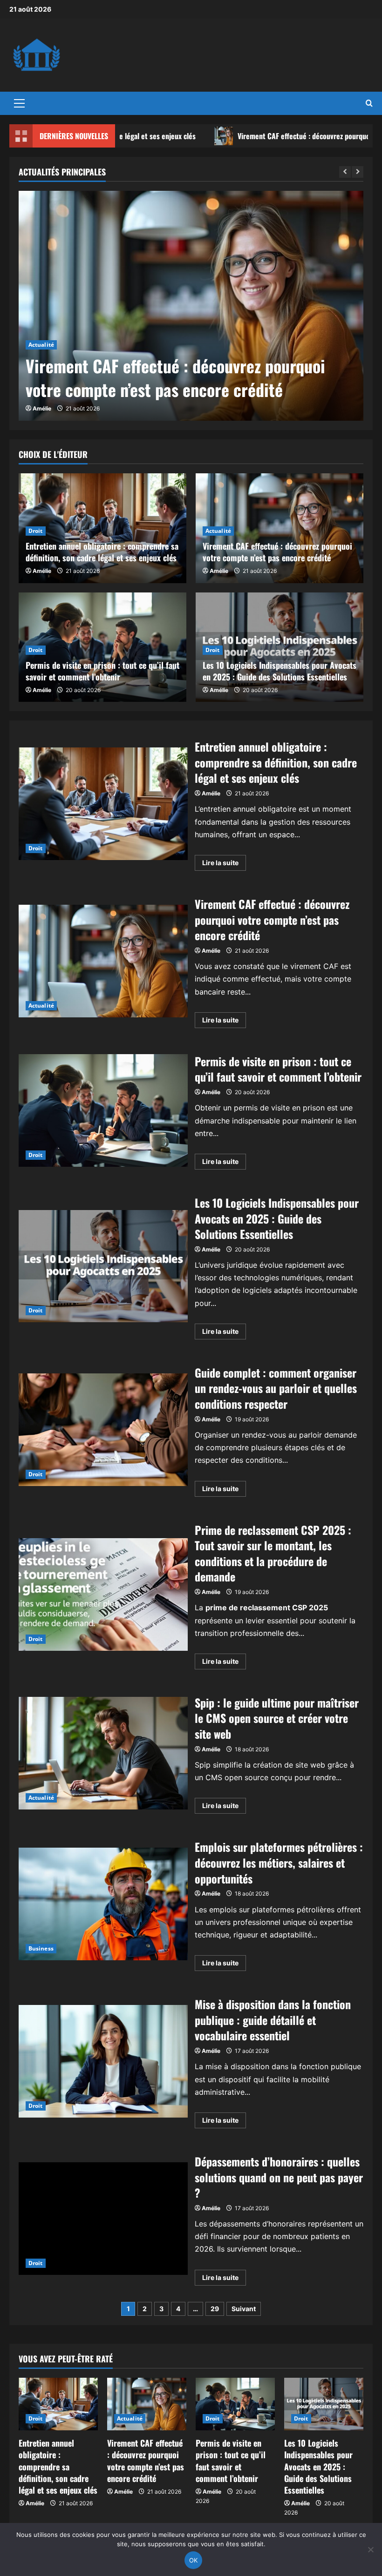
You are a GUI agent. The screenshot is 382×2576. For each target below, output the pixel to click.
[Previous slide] (345, 172)
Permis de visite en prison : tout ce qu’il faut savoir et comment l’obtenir (102, 671)
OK (194, 2560)
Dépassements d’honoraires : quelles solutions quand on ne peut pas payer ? (103, 2219)
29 (215, 2309)
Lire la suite (224, 864)
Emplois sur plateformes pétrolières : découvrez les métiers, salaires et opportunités (103, 1904)
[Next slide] (358, 172)
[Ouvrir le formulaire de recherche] (369, 103)
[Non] (370, 2549)
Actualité (41, 345)
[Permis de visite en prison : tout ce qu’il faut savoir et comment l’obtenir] (235, 2404)
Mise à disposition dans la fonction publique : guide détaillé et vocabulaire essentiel (103, 2061)
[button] (19, 103)
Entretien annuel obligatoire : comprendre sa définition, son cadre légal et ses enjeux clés (102, 552)
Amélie (42, 408)
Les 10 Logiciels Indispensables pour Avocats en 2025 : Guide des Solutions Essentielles (280, 671)
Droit (36, 531)
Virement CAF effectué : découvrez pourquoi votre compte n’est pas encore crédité (175, 377)
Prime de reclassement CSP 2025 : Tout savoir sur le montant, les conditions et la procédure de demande (103, 1594)
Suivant (244, 2309)
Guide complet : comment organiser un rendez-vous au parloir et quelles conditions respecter (103, 1430)
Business (41, 1948)
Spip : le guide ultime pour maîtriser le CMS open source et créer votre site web (103, 1753)
